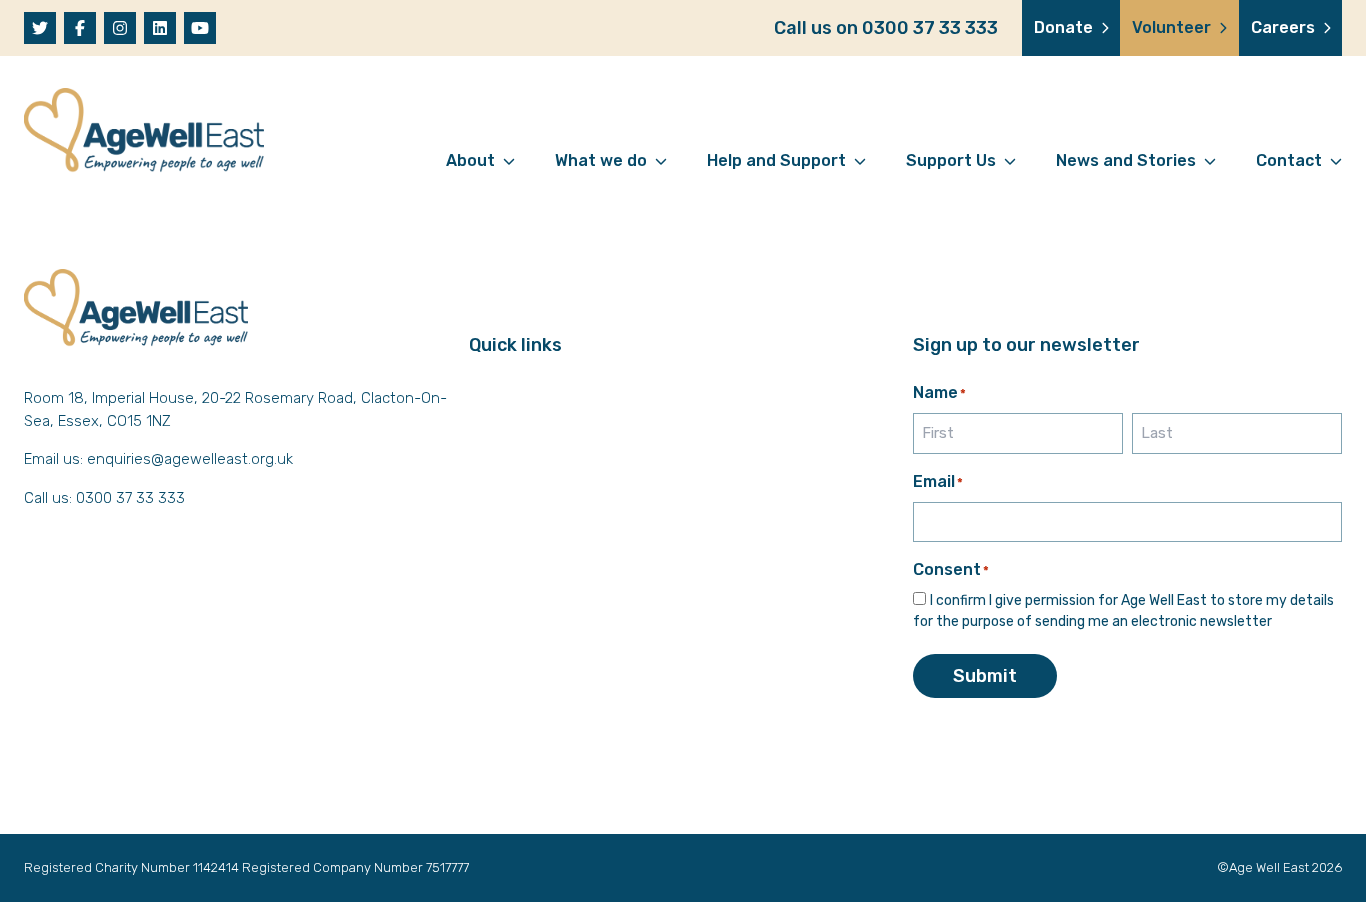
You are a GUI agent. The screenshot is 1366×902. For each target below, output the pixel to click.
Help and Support (776, 160)
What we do (601, 160)
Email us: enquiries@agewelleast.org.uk (158, 459)
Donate (1063, 27)
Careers (1283, 27)
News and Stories (1126, 160)
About (470, 160)
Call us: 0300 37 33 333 (104, 498)
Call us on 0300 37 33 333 (886, 28)
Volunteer (1171, 27)
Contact (1289, 160)
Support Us (951, 160)
